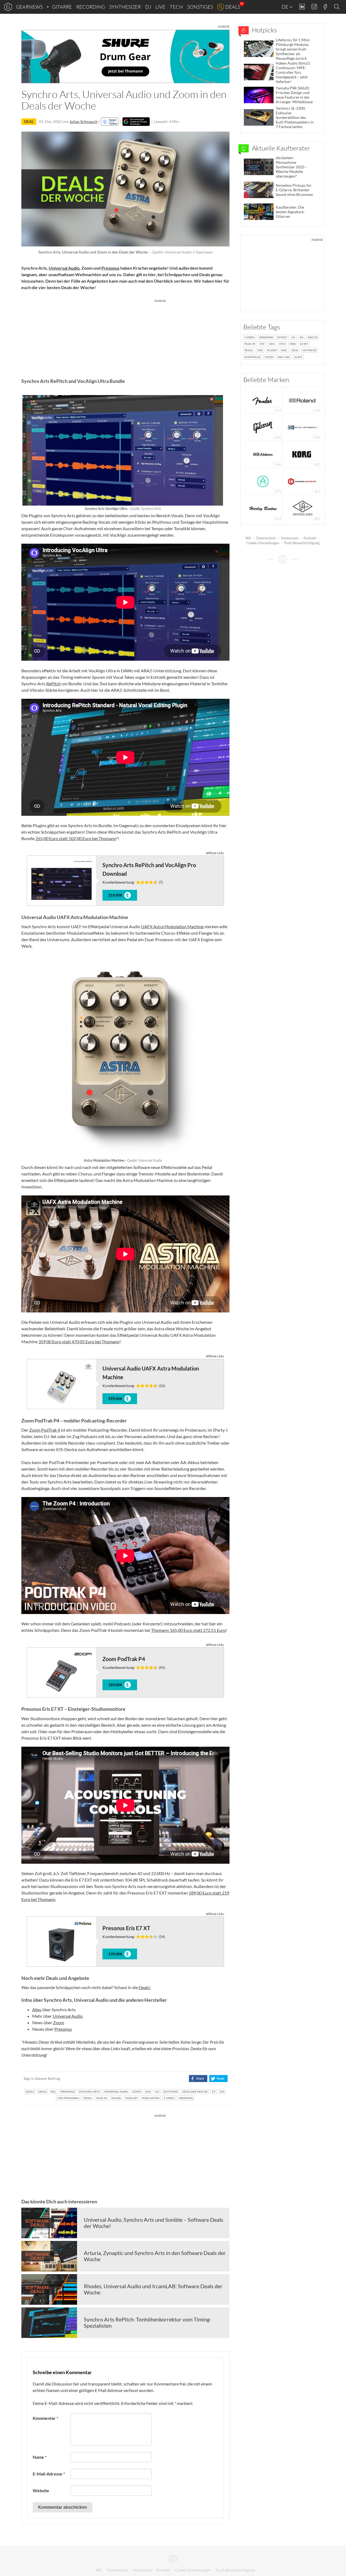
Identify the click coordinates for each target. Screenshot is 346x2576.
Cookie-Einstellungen (263, 543)
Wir (248, 538)
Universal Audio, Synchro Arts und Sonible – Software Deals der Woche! (154, 2223)
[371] (263, 481)
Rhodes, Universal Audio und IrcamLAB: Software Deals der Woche (153, 2289)
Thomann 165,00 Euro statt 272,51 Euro (188, 1630)
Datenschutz (266, 538)
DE (285, 7)
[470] (263, 427)
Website (41, 2490)
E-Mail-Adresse (49, 2474)
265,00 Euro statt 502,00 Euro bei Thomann (76, 838)
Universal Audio (64, 268)
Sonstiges (200, 7)
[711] (263, 400)
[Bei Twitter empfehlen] (218, 2079)
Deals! (145, 1987)
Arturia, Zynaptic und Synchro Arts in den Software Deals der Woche (155, 2256)
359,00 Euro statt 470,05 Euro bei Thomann (79, 1342)
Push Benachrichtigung (302, 543)
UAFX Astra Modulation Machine (172, 926)
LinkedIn (302, 7)
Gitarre (62, 7)
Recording (91, 7)
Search (338, 7)
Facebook (325, 7)
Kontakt (310, 538)
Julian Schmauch (84, 121)
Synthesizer (125, 7)
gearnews (29, 7)
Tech (176, 7)
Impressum (290, 538)
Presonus (110, 268)
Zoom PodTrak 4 (45, 1430)
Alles (37, 2009)
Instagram (314, 7)
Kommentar (45, 2418)
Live (160, 7)
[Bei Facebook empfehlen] (198, 2079)
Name (40, 2457)
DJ (148, 7)
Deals (233, 7)
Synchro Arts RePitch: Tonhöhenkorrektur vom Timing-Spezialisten (148, 2323)
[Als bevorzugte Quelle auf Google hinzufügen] (136, 122)
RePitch (54, 684)
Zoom (59, 2022)
